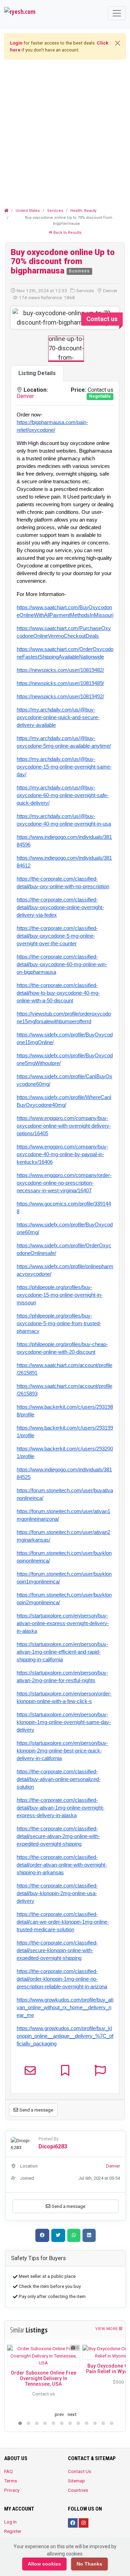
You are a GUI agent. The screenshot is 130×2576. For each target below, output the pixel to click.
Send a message (36, 2110)
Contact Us (80, 2471)
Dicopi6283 (53, 2146)
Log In (10, 2522)
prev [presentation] (59, 2414)
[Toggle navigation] (117, 13)
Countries (78, 2490)
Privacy (12, 2490)
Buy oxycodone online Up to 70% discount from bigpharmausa (63, 261)
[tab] (37, 373)
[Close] (118, 43)
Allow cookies (44, 2564)
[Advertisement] (65, 130)
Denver (25, 396)
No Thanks (89, 2564)
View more (107, 2329)
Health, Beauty (83, 211)
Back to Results (67, 233)
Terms (11, 2481)
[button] (21, 318)
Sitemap (76, 2481)
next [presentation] (72, 2414)
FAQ (8, 2471)
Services (55, 211)
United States (28, 211)
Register (13, 2531)
